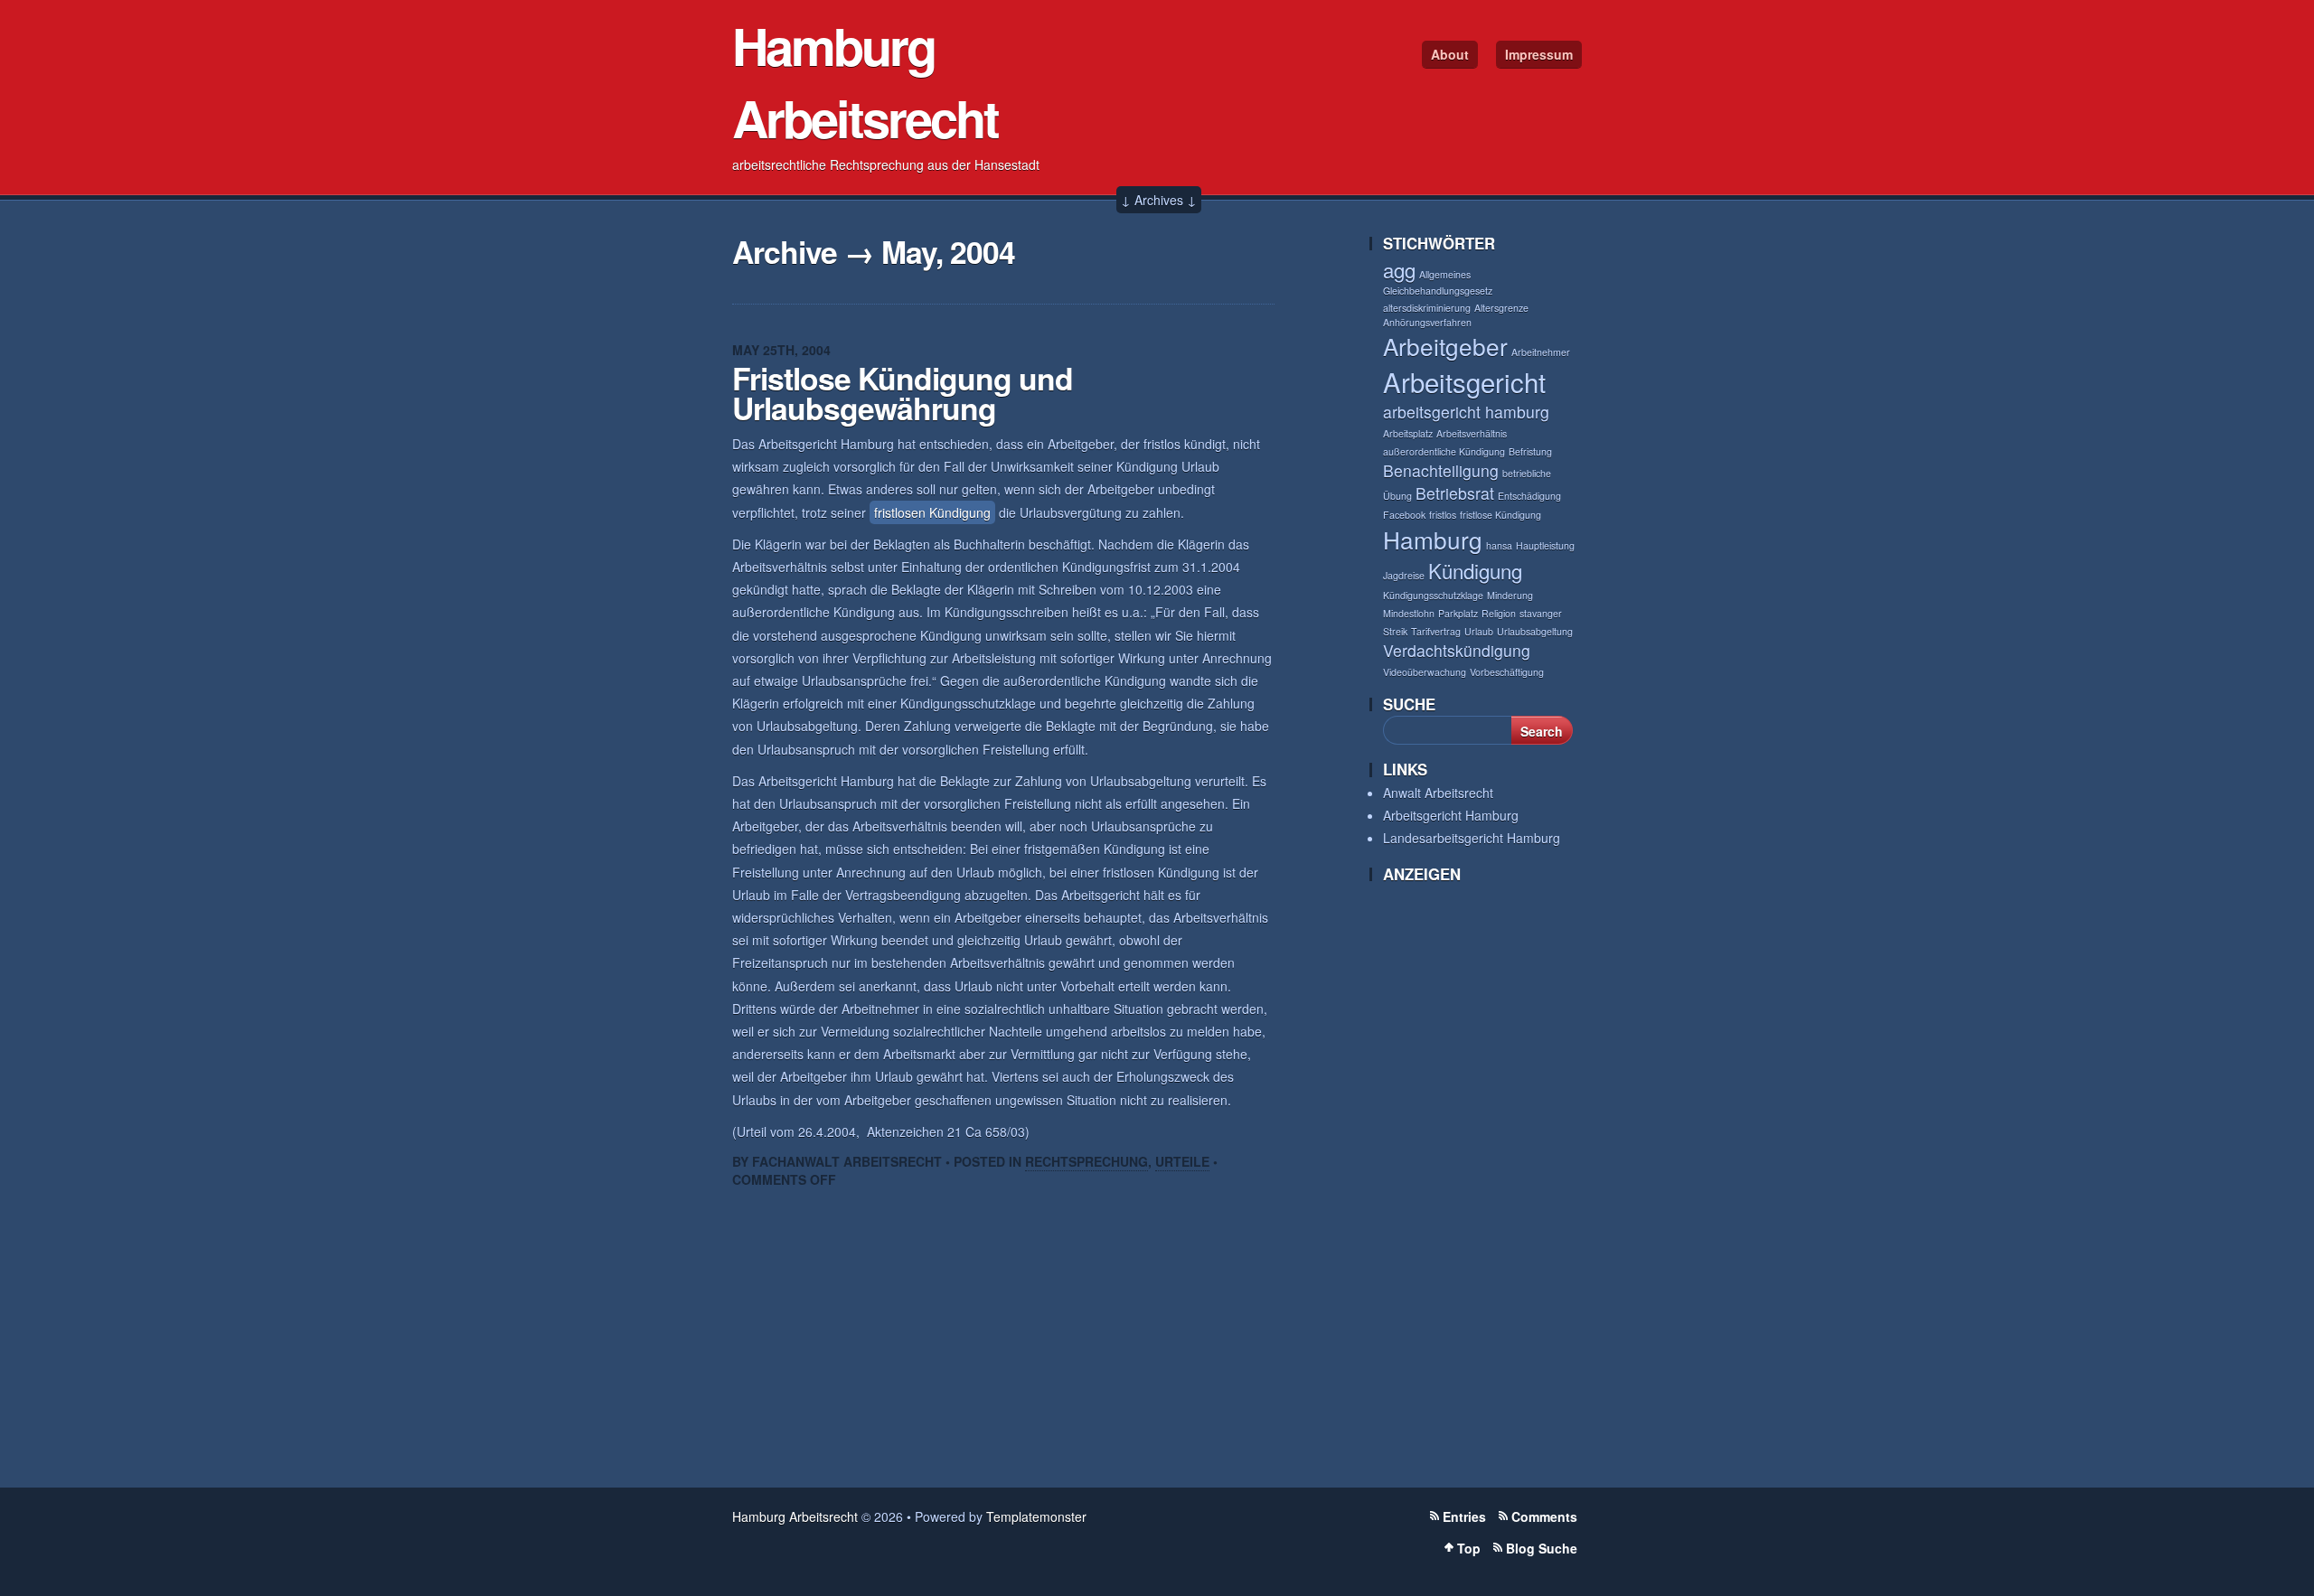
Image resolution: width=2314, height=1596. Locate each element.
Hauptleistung (1545, 545)
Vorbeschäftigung (1507, 672)
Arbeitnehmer (1541, 352)
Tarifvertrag (1436, 631)
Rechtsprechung (1086, 1161)
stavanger (1541, 613)
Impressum (1539, 54)
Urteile (1182, 1161)
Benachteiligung (1441, 470)
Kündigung (1475, 570)
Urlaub (1479, 631)
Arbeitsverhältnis (1472, 433)
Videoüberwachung (1425, 672)
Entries (1464, 1516)
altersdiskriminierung (1427, 308)
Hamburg (1433, 539)
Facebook (1404, 515)
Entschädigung (1529, 496)
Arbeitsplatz (1408, 433)
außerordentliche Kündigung (1444, 451)
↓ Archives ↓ (1159, 200)
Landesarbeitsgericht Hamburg (1472, 838)
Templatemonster (1036, 1516)
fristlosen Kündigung (932, 512)
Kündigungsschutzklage (1433, 595)
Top (1469, 1548)
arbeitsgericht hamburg (1466, 412)
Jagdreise (1404, 575)
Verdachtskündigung (1457, 650)
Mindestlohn (1409, 613)
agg (1399, 269)
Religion (1499, 613)
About (1450, 54)
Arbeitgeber (1445, 346)
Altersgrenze (1501, 308)
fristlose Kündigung (1500, 515)
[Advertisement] (1455, 1180)
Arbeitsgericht (1464, 381)
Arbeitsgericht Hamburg (1451, 815)
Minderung (1510, 595)
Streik (1395, 631)
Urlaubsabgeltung (1535, 631)
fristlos (1443, 515)
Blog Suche (1542, 1548)
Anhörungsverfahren (1427, 322)
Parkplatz (1458, 613)
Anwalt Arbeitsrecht (1438, 793)
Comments (1544, 1516)
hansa (1499, 545)
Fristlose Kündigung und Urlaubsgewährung (903, 393)
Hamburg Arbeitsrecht (865, 81)
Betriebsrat (1455, 493)
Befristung (1530, 451)
